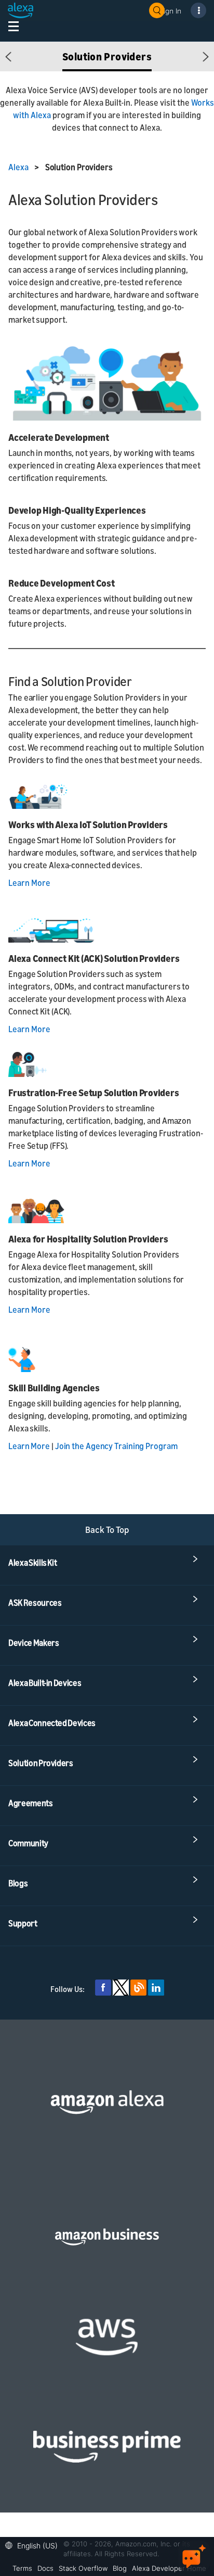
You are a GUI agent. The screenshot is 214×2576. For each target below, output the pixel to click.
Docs (45, 2568)
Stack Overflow (83, 2568)
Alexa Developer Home (169, 2568)
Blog (120, 2568)
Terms (22, 2568)
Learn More (29, 883)
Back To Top (107, 1530)
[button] (9, 56)
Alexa (19, 167)
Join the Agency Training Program (116, 1446)
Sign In (170, 11)
